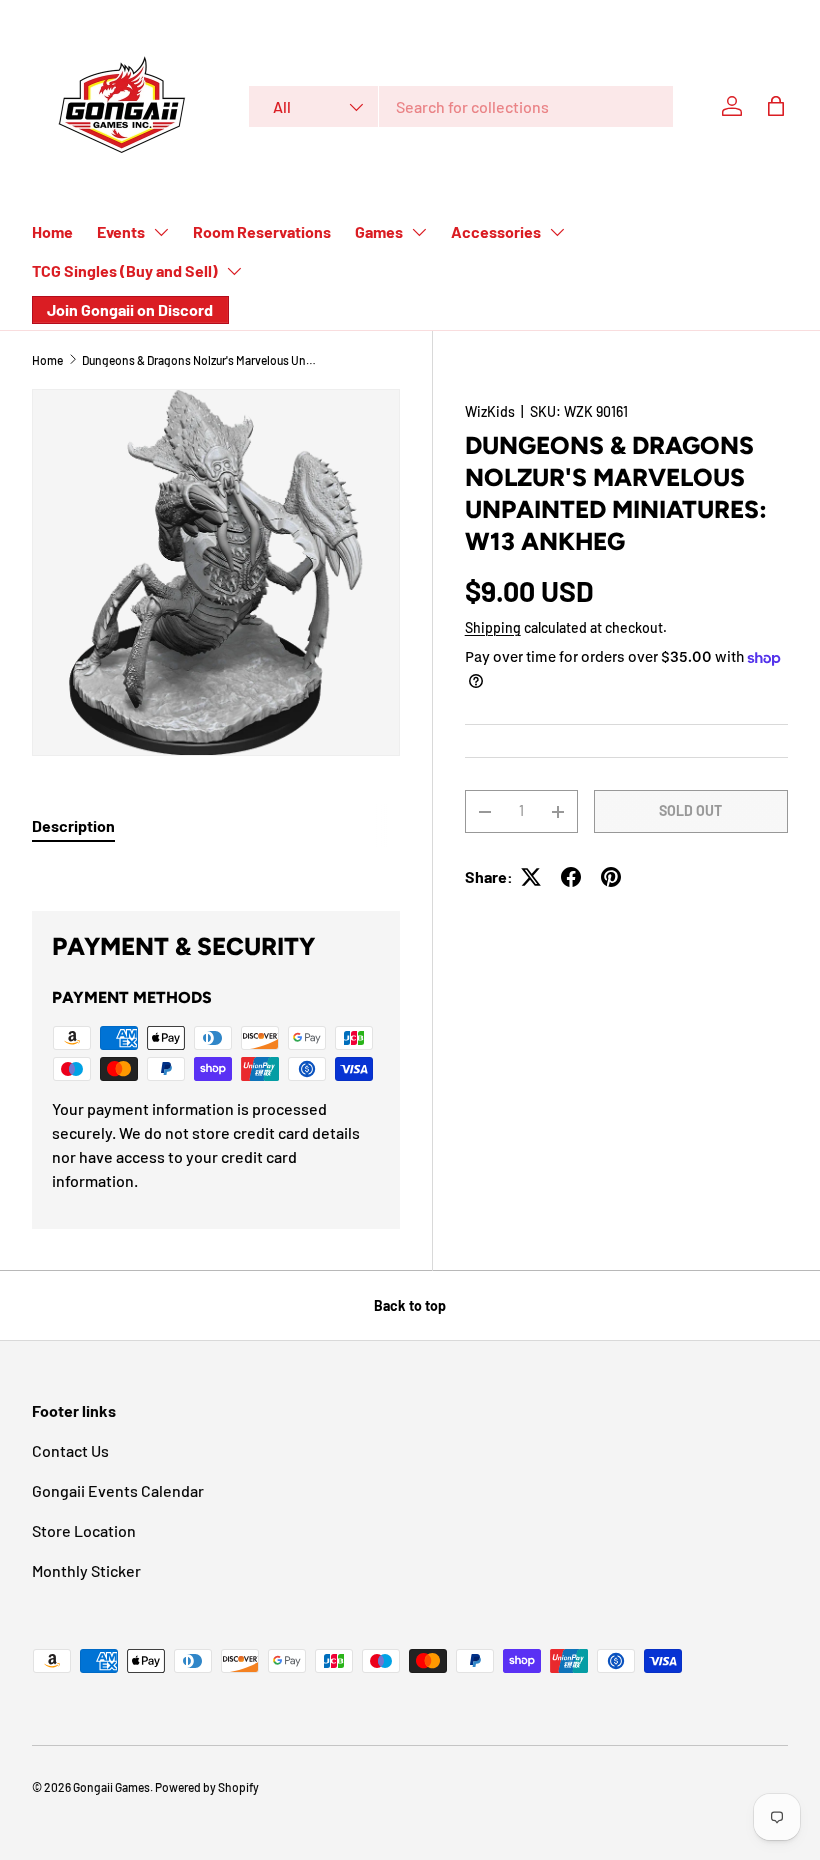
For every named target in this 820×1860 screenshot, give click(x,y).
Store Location (84, 1530)
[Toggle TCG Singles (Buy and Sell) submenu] (234, 271)
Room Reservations (262, 231)
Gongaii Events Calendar (118, 1490)
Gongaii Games (111, 1787)
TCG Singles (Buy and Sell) (125, 270)
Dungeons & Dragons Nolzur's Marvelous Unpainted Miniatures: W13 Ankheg (202, 360)
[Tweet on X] (531, 877)
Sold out (690, 810)
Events (121, 231)
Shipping (493, 627)
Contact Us (70, 1450)
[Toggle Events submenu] (161, 232)
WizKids (490, 411)
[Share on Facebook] (571, 877)
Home (52, 231)
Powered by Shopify (207, 1787)
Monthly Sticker (86, 1570)
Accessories (496, 231)
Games (379, 231)
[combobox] (461, 106)
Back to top (410, 1305)
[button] (776, 106)
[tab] (73, 825)
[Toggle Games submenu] (419, 232)
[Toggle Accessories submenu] (557, 232)
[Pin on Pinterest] (611, 877)
